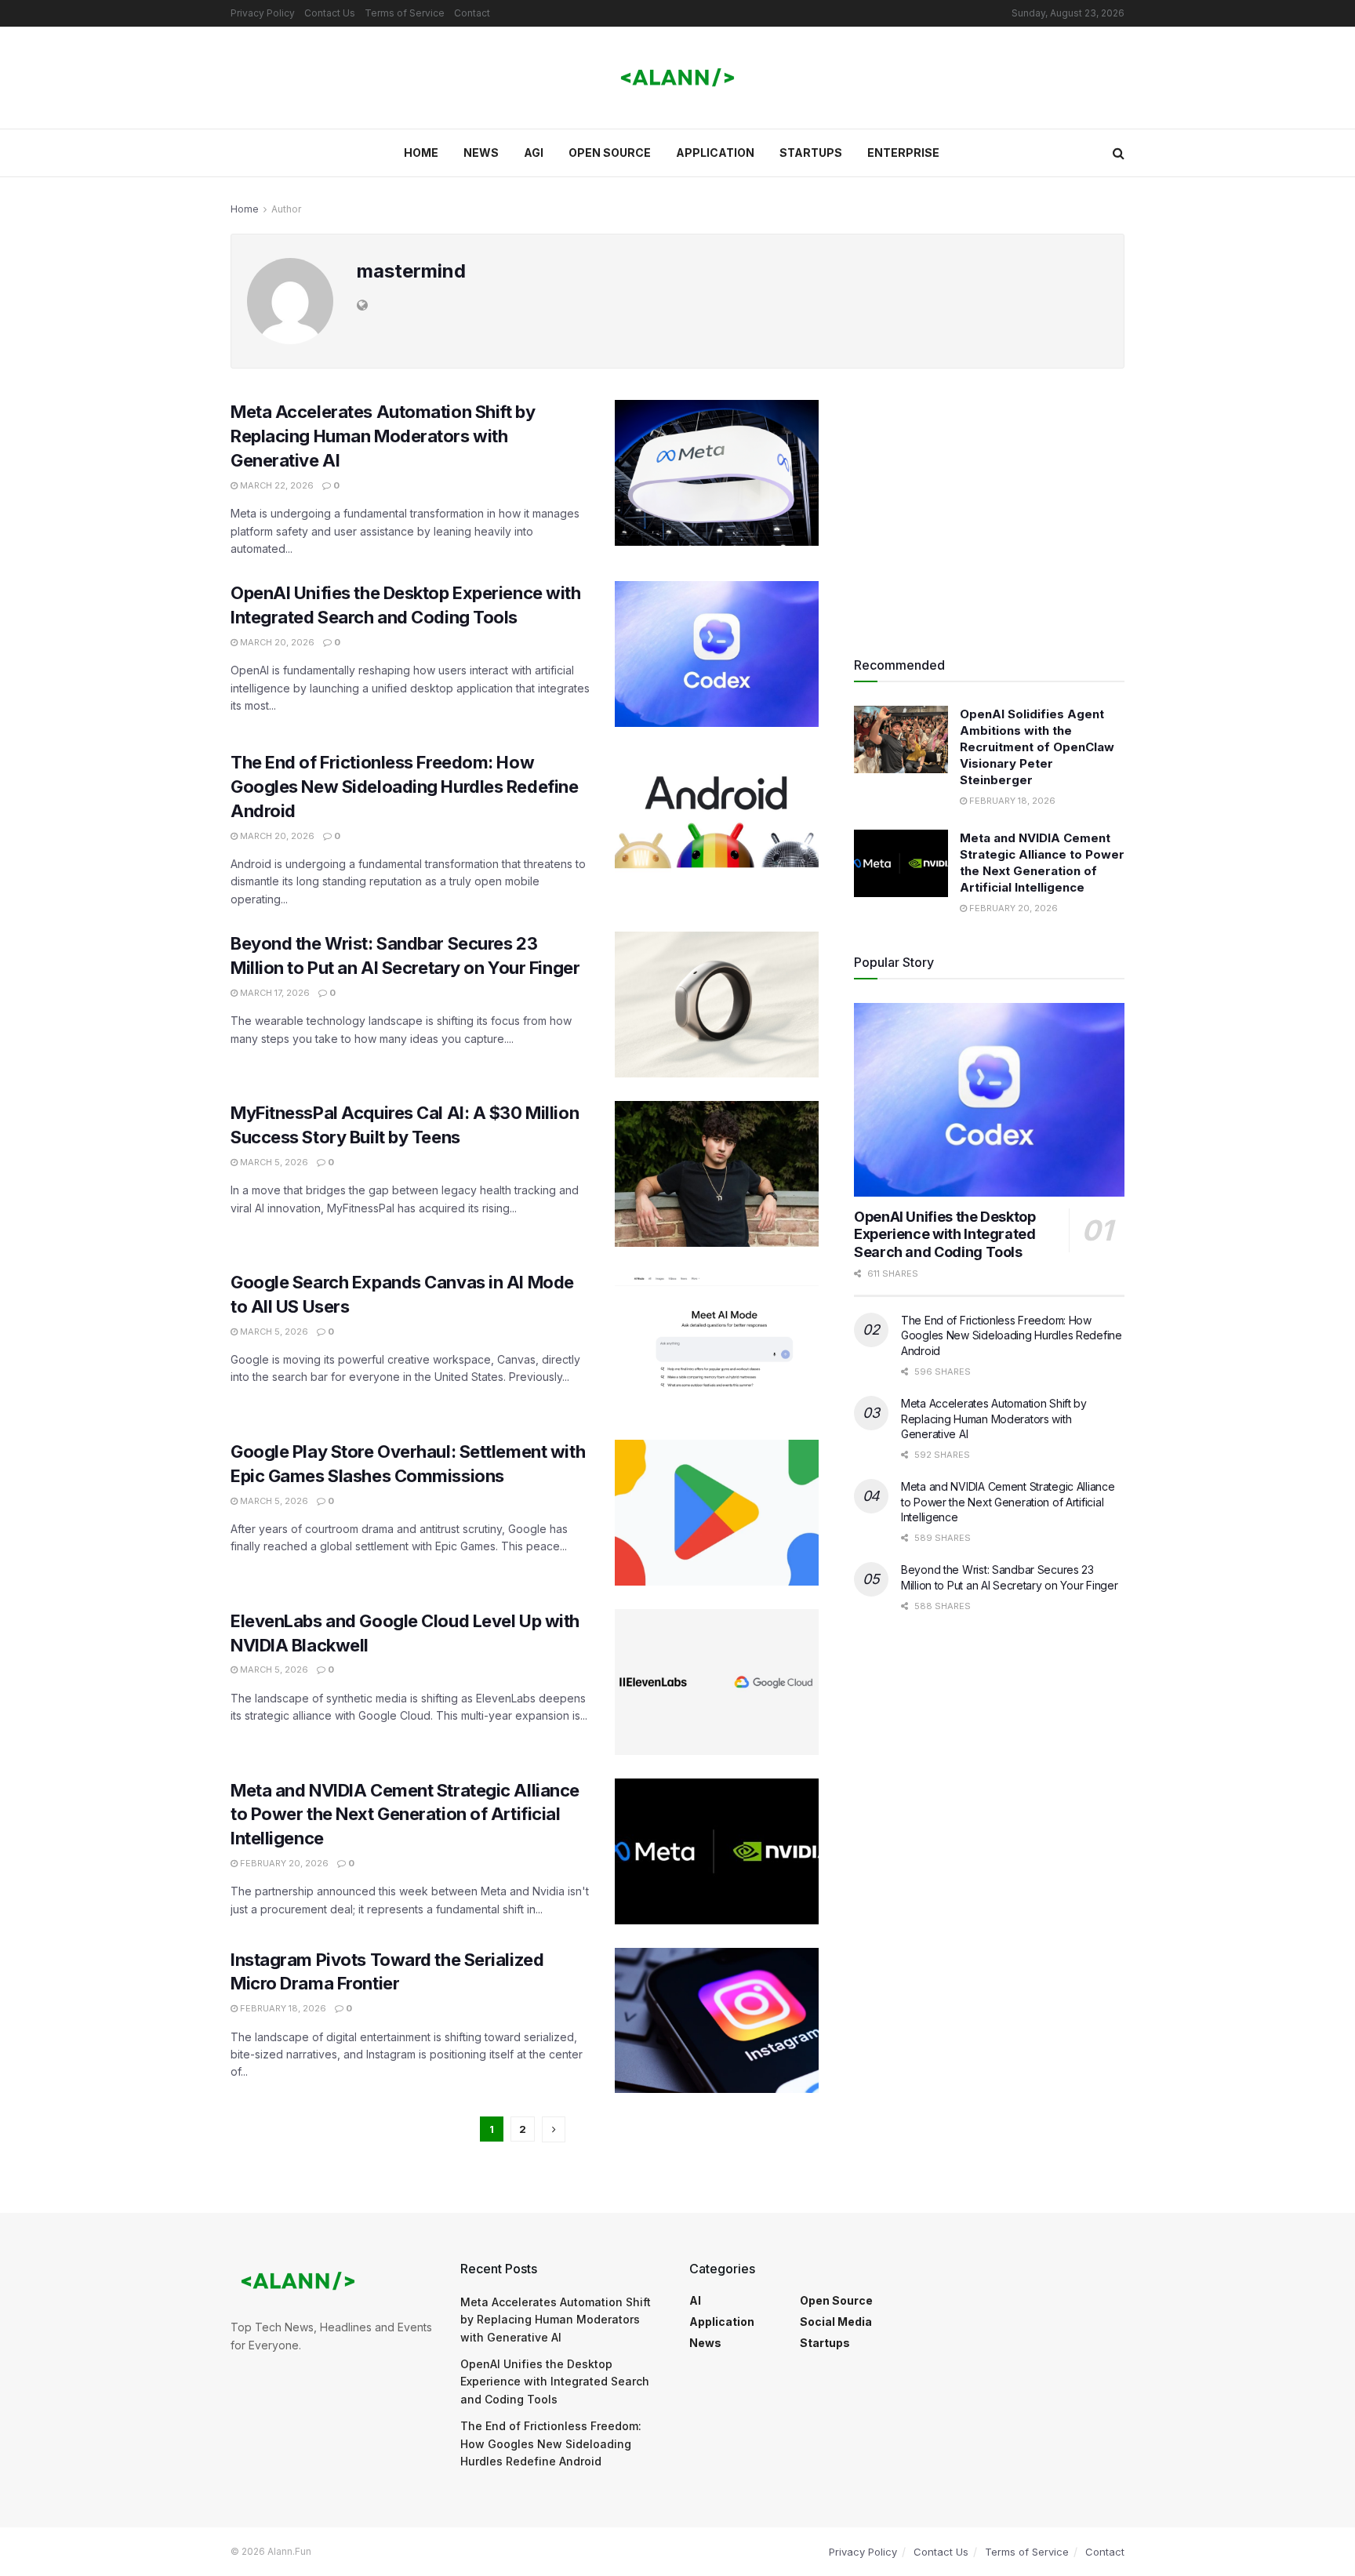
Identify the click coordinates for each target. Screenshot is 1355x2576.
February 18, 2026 (282, 2008)
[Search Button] (1119, 153)
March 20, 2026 (276, 642)
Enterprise (903, 153)
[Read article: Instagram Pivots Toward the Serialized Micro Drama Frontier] (717, 2021)
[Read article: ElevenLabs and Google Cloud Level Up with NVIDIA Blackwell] (717, 1682)
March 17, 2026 (274, 993)
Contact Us (330, 13)
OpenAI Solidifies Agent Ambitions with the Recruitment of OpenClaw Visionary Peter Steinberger (1037, 747)
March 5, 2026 (273, 1162)
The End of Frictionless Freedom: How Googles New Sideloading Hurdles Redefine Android (404, 787)
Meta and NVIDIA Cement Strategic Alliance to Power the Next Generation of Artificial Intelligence (405, 1815)
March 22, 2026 (276, 485)
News (481, 153)
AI (695, 2300)
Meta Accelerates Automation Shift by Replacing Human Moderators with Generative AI (383, 436)
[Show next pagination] (554, 2129)
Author (286, 209)
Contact (472, 13)
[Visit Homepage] (677, 78)
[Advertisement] (989, 510)
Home (421, 153)
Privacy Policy (263, 13)
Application (715, 153)
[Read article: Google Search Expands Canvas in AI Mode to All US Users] (717, 1343)
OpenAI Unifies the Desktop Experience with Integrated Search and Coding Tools (945, 1234)
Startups (811, 153)
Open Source (610, 153)
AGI (534, 153)
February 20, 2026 (283, 1863)
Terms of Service (405, 13)
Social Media (836, 2322)
